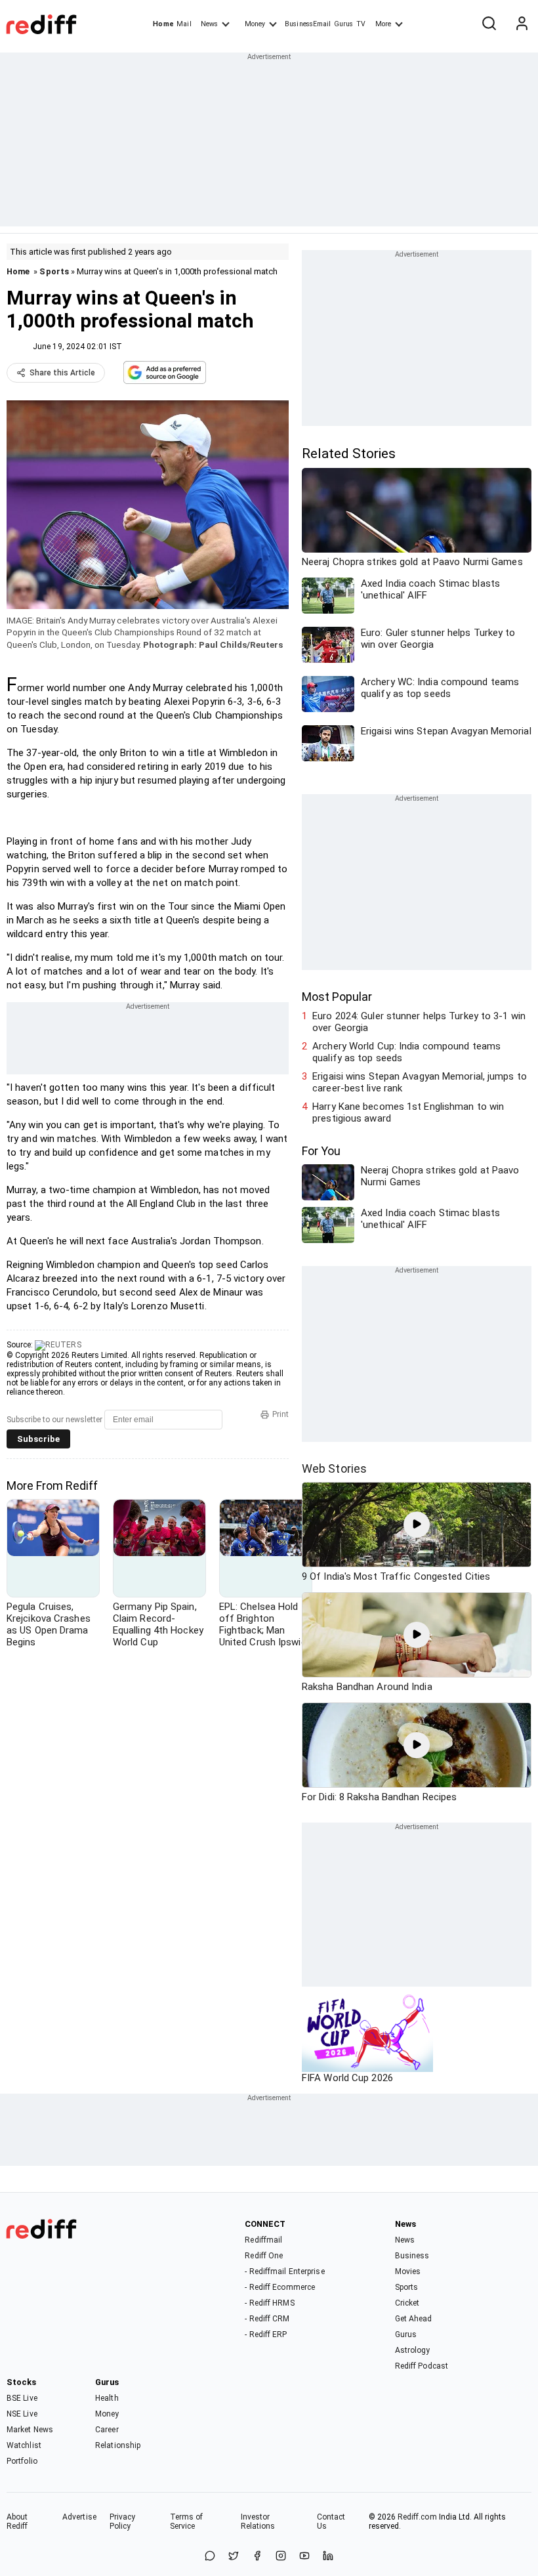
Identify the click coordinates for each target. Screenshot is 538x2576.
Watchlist (24, 2445)
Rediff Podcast (422, 2366)
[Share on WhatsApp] (210, 2557)
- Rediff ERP (266, 2334)
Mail (184, 24)
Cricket (407, 2303)
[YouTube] (304, 2557)
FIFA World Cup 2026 (347, 2078)
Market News (30, 2430)
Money (255, 24)
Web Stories (334, 1468)
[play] (417, 1525)
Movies (408, 2271)
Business (412, 2256)
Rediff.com (417, 2517)
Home (163, 24)
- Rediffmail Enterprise (284, 2271)
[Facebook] (257, 2557)
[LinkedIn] (328, 2557)
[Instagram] (281, 2557)
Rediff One (264, 2256)
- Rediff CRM (267, 2319)
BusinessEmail (308, 24)
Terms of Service (187, 2522)
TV (361, 24)
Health (107, 2398)
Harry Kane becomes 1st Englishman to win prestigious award (408, 1112)
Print (280, 1414)
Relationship (118, 2445)
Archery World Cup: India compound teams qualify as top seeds (406, 1052)
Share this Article (62, 373)
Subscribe (38, 1439)
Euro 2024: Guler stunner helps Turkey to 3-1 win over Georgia (419, 1022)
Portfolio (22, 2461)
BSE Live (22, 2398)
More (383, 24)
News (209, 24)
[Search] (489, 24)
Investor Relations (258, 2522)
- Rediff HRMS (269, 2303)
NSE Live (22, 2414)
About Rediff (17, 2522)
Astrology (413, 2350)
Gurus (344, 24)
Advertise (79, 2517)
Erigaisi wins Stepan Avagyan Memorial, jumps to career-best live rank (420, 1082)
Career (107, 2430)
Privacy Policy (123, 2522)
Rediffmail (263, 2240)
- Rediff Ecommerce (280, 2287)
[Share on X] (234, 2557)
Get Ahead (414, 2319)
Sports (54, 271)
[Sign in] (522, 24)
